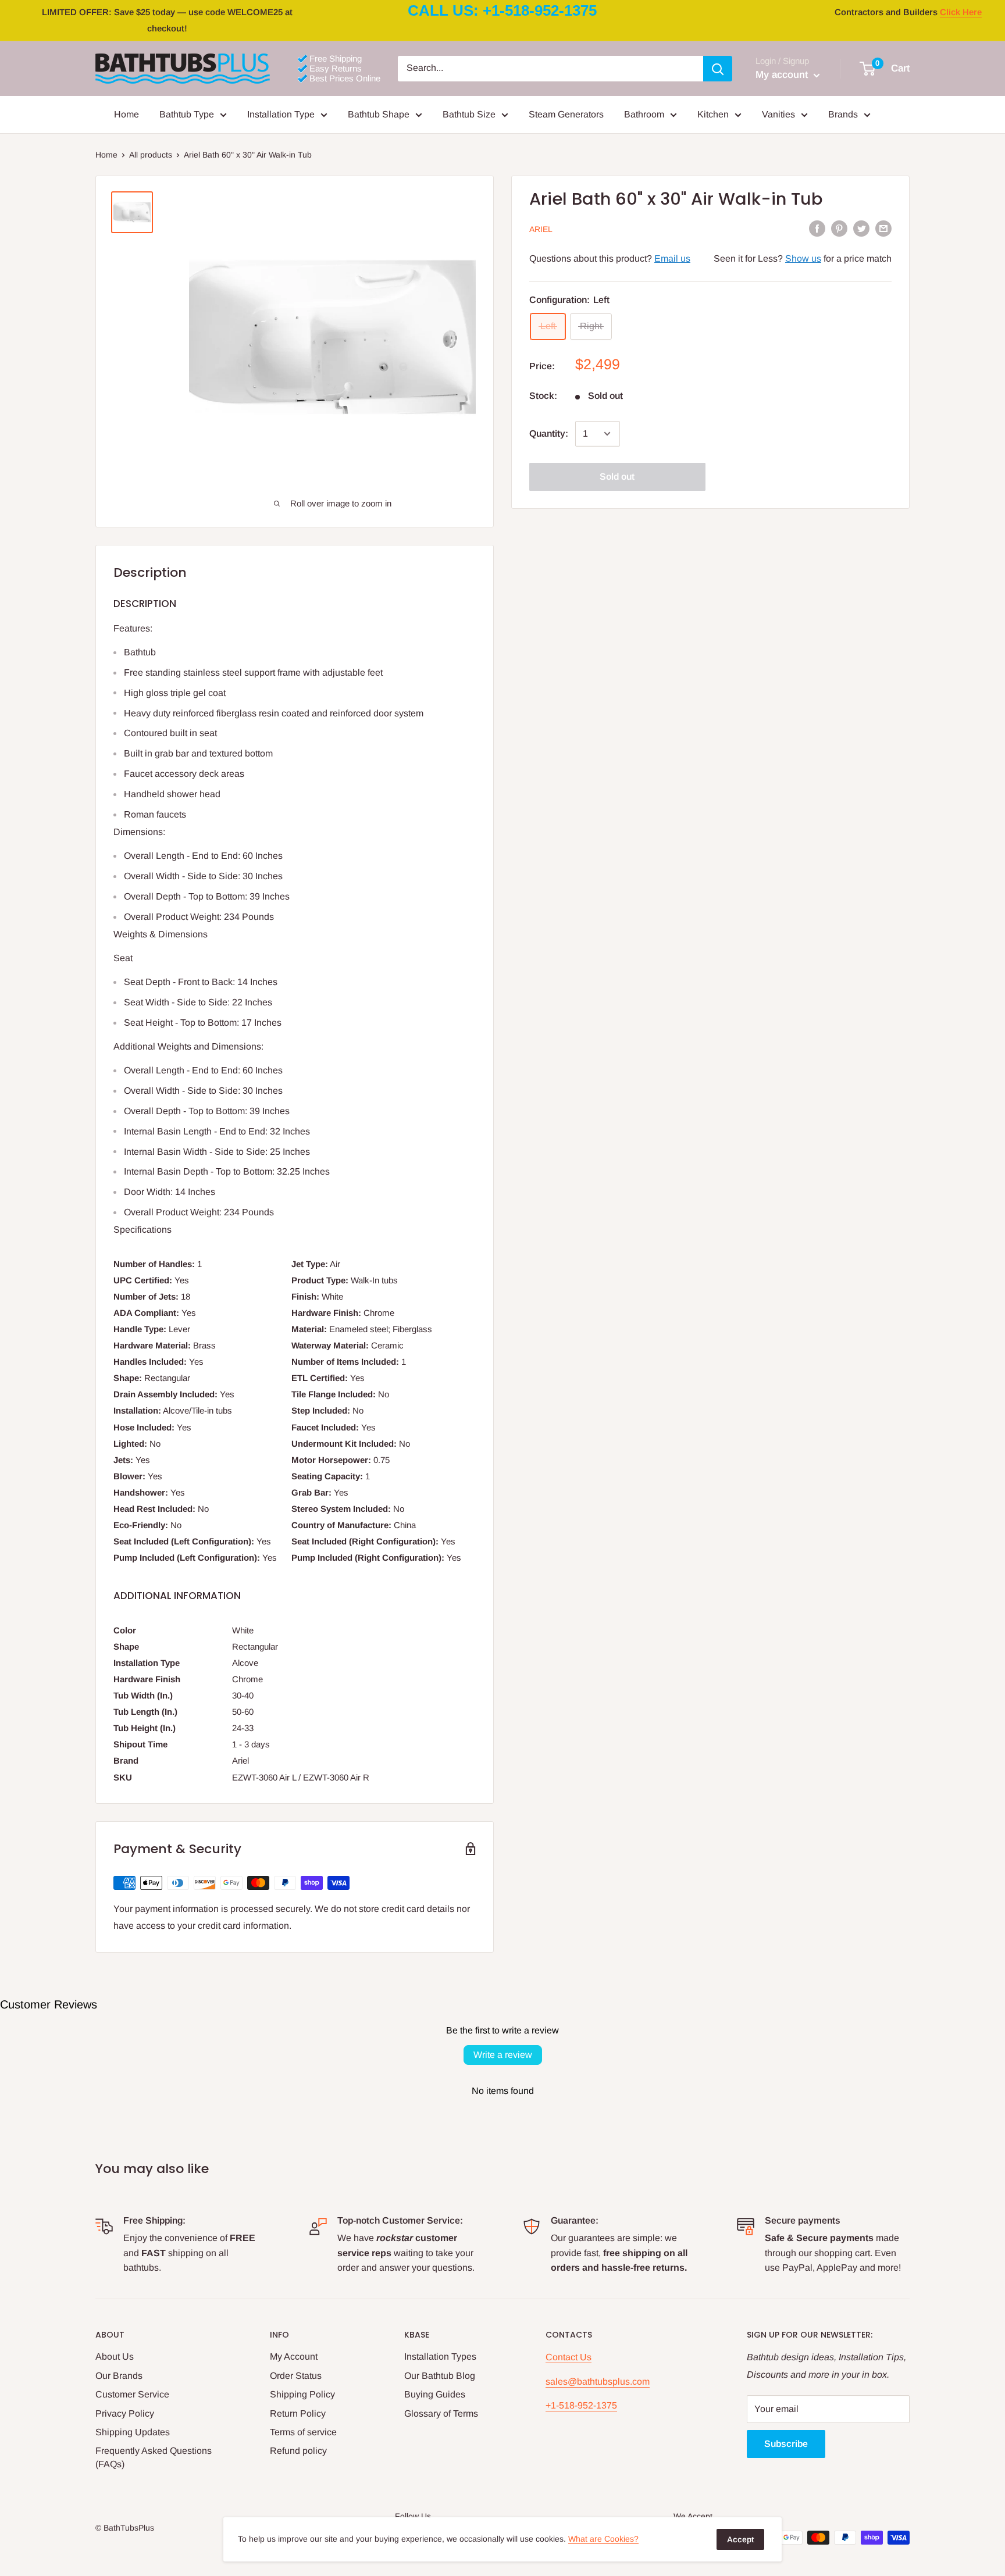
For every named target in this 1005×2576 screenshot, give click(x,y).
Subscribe (786, 2444)
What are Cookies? (603, 2539)
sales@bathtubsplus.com (598, 2381)
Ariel (541, 229)
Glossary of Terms (441, 2413)
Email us (672, 258)
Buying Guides (435, 2394)
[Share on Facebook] (817, 228)
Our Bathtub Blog (440, 2376)
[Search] (718, 69)
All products (151, 155)
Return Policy (298, 2413)
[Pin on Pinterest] (839, 228)
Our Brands (119, 2376)
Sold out (617, 477)
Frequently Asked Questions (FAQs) (154, 2457)
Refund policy (298, 2451)
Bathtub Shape (379, 114)
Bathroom (644, 114)
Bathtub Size (469, 114)
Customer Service (132, 2394)
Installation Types (440, 2356)
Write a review (503, 2055)
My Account (294, 2356)
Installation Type (281, 114)
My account (783, 75)
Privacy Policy (125, 2413)
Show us (803, 258)
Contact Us (569, 2357)
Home (126, 114)
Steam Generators (566, 114)
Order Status (296, 2376)
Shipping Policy (302, 2394)
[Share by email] (883, 228)
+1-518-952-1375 (581, 2405)
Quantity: (549, 434)
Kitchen (713, 114)
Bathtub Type (187, 114)
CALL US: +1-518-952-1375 (502, 10)
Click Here (961, 12)
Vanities (778, 114)
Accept (740, 2539)
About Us (115, 2356)
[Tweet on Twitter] (861, 228)
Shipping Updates (133, 2432)
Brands (843, 114)
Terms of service (303, 2432)
